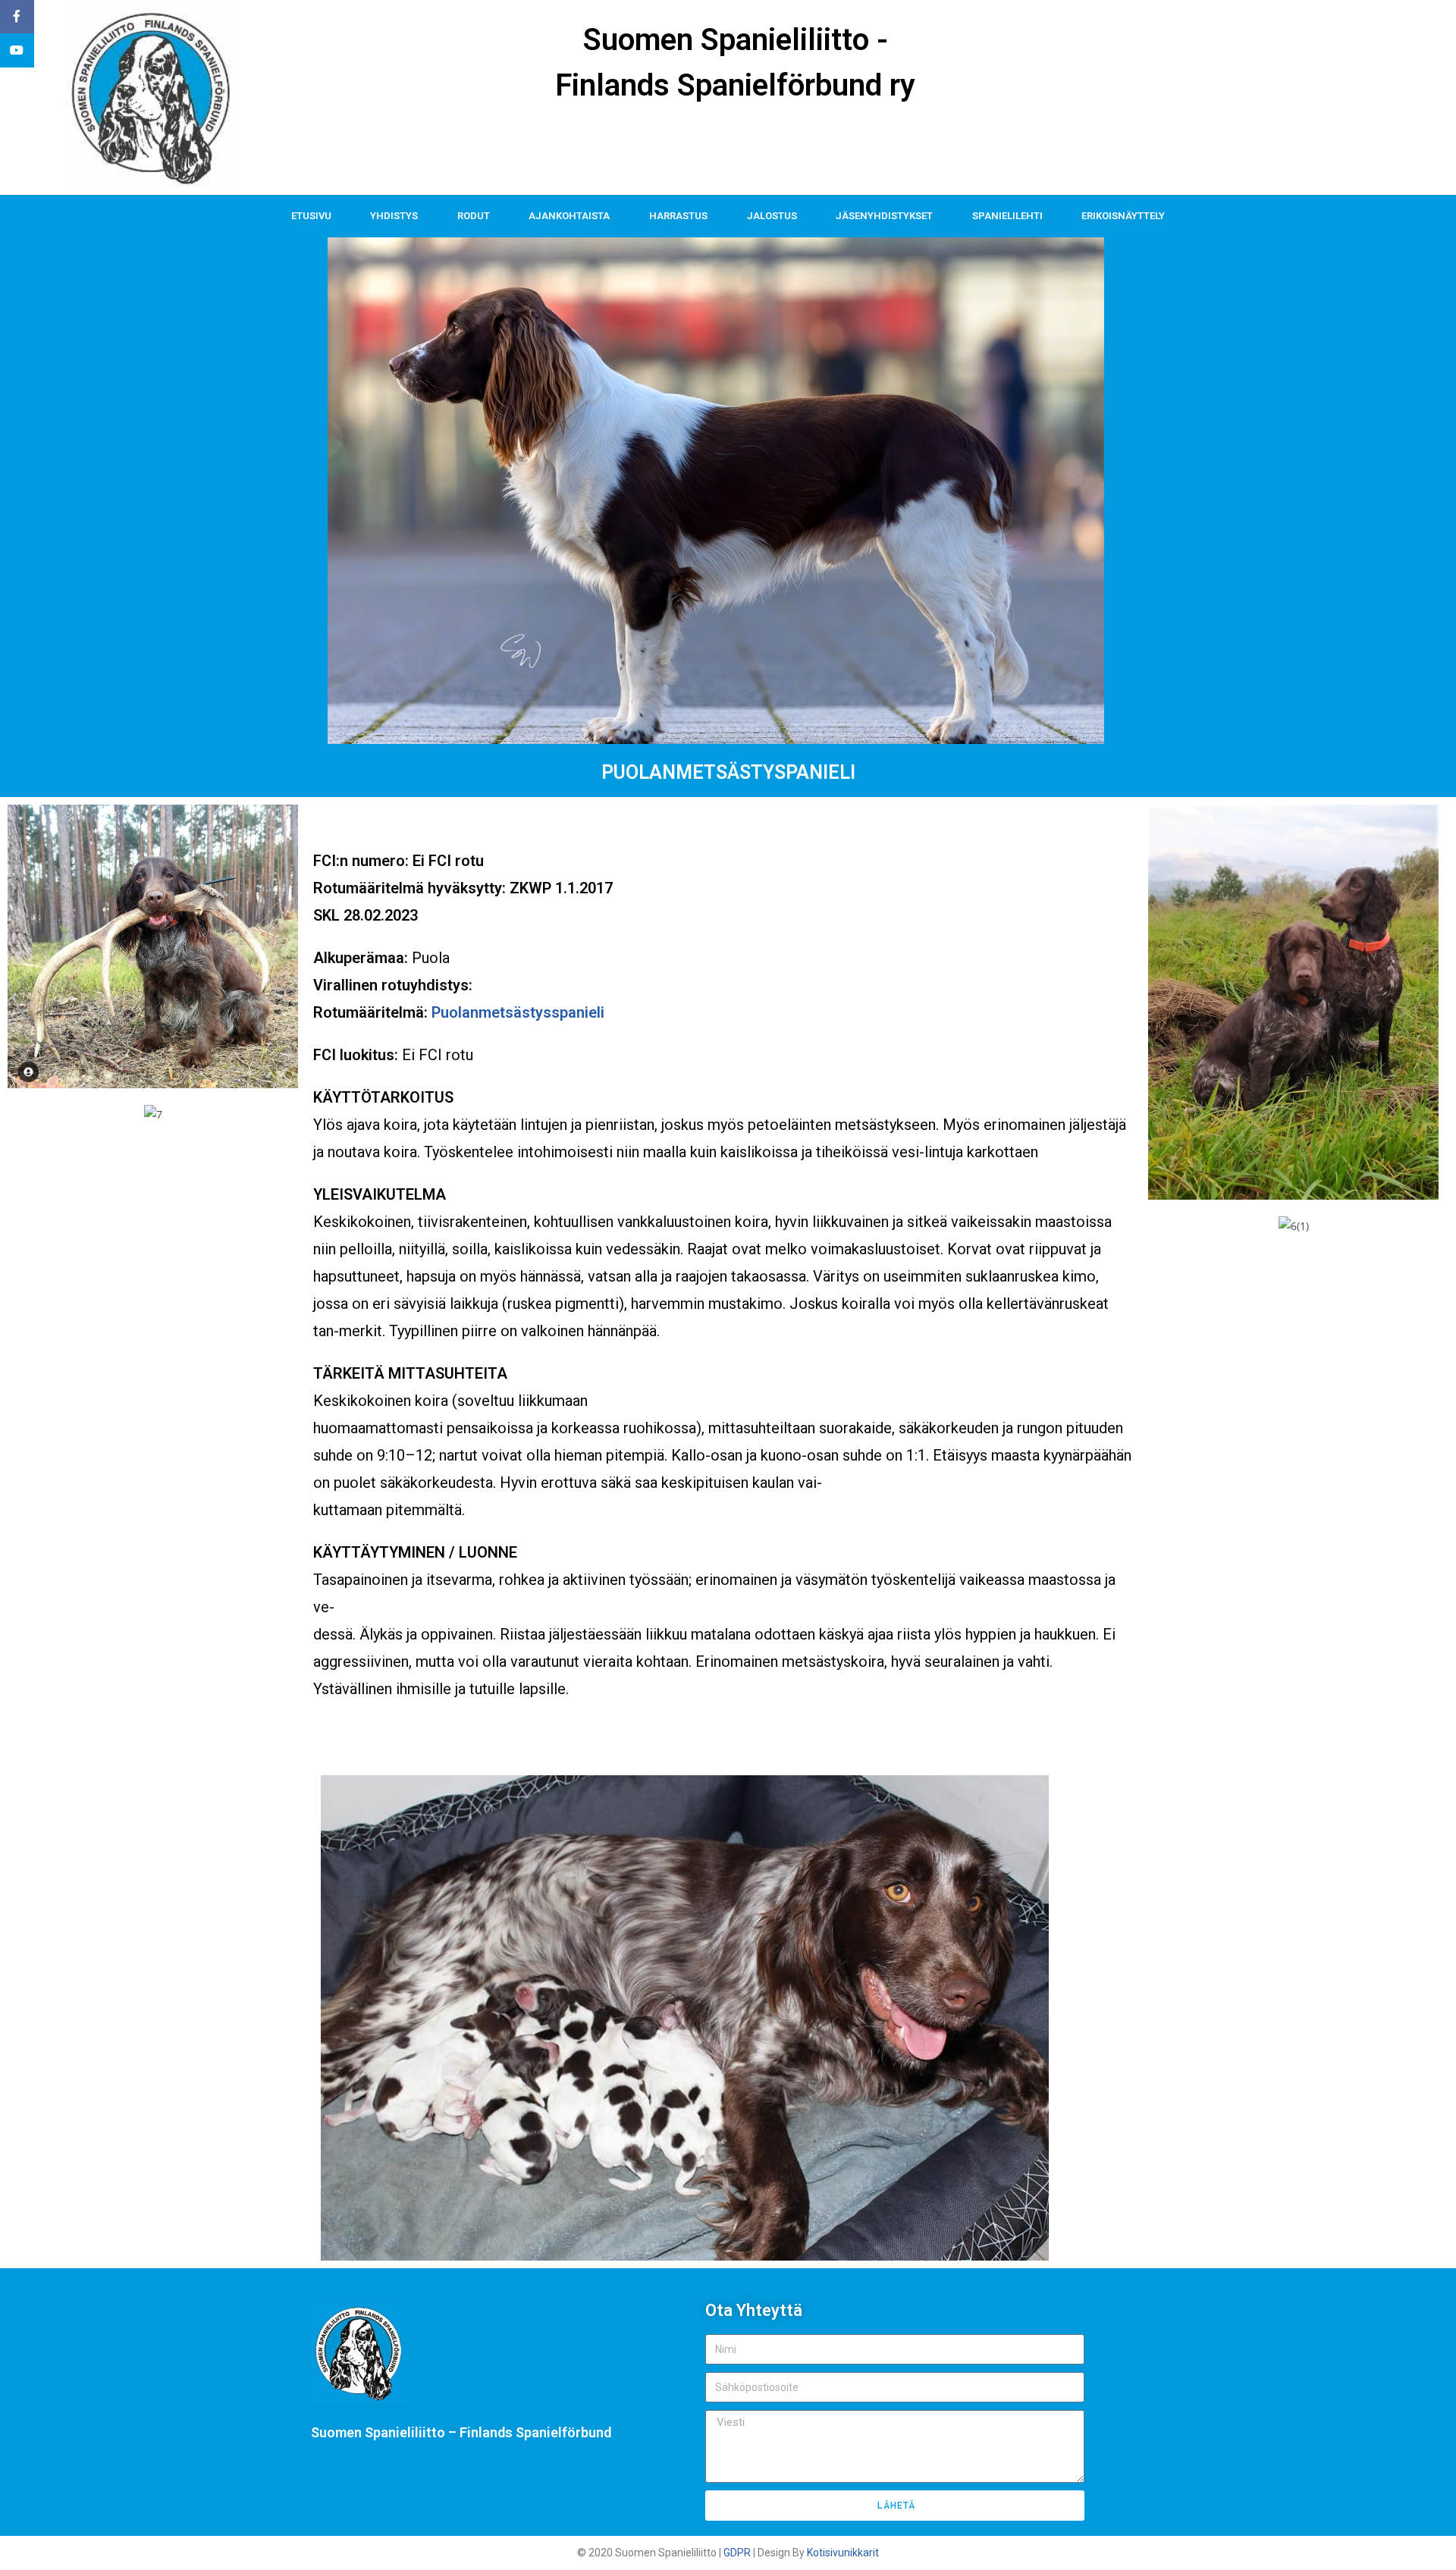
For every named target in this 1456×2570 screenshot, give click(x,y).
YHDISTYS (394, 216)
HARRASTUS (678, 216)
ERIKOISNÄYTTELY (1123, 216)
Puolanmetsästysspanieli (518, 1012)
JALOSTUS (772, 216)
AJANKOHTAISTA (569, 216)
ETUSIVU (311, 216)
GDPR (737, 2553)
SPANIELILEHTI (1007, 216)
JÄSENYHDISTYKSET (884, 216)
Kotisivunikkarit (843, 2553)
